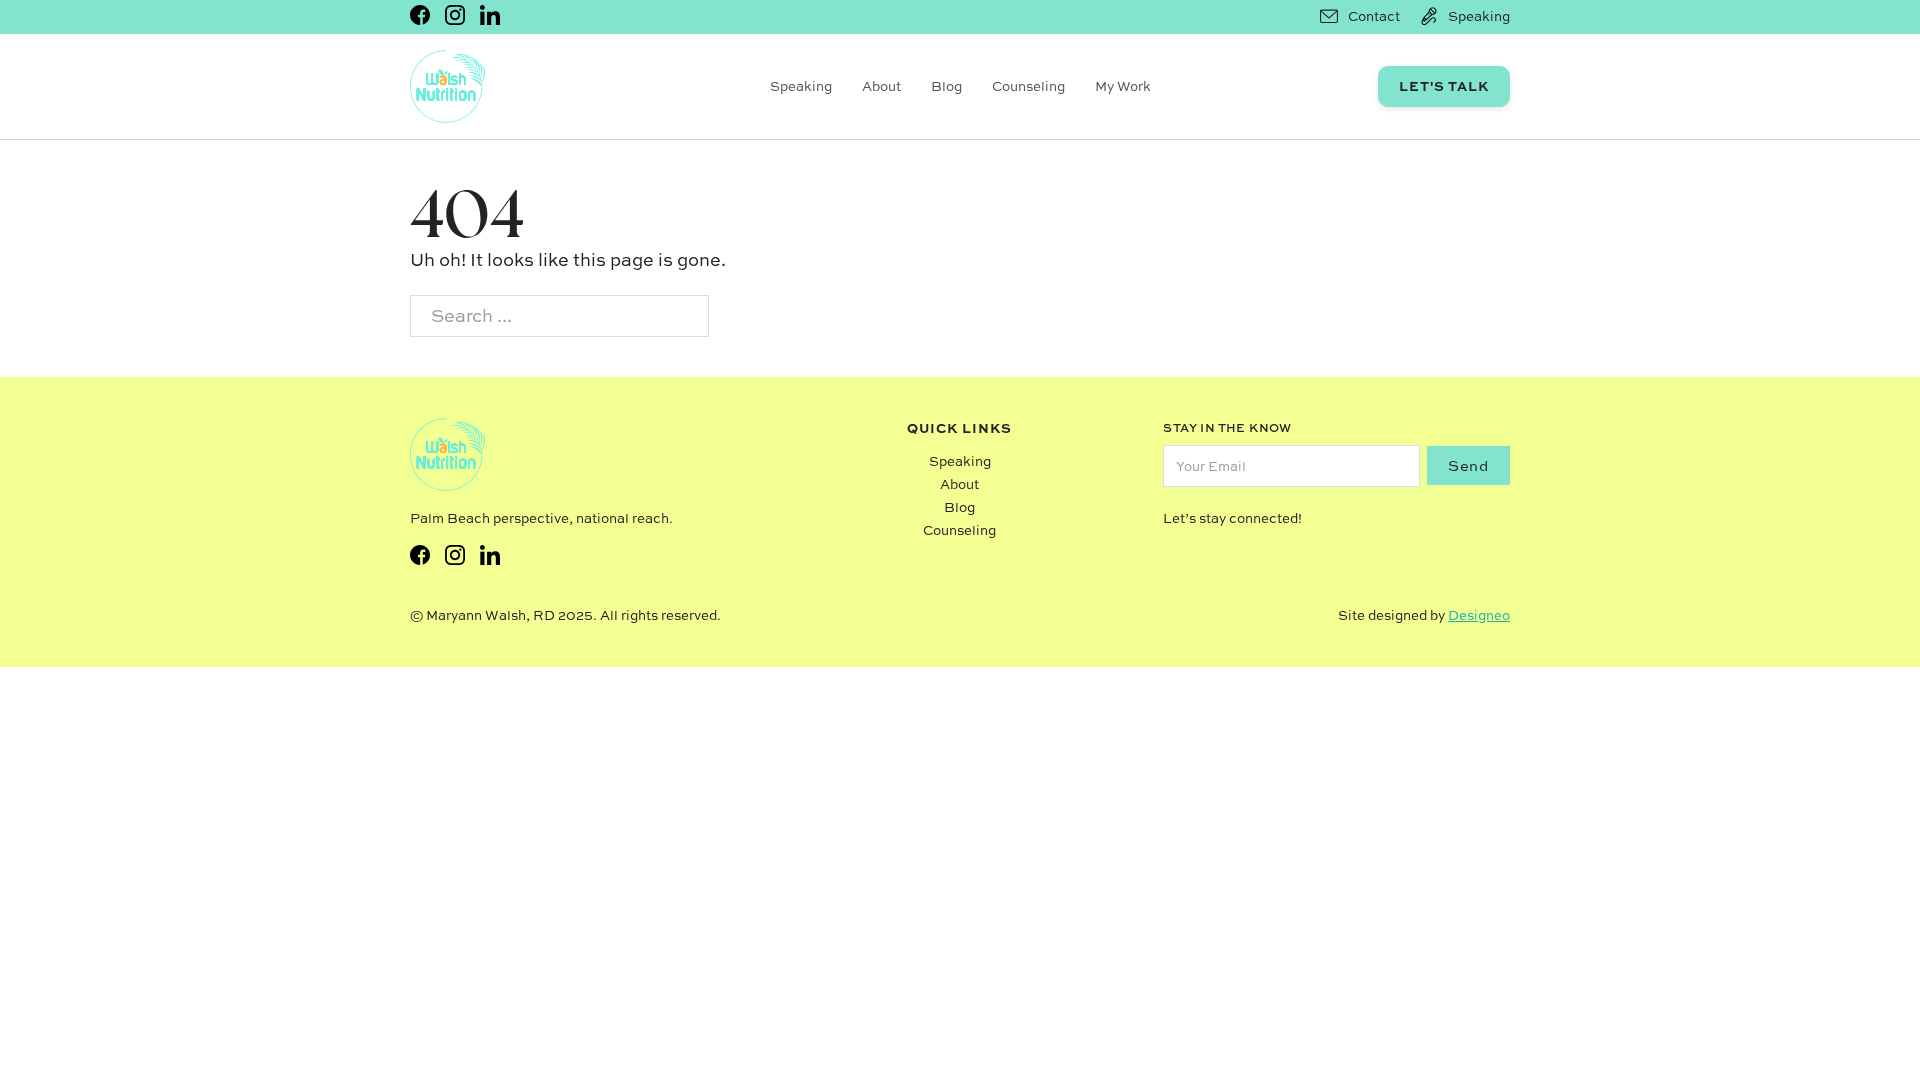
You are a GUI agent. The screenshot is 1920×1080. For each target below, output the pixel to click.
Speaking (801, 86)
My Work (1123, 86)
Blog (946, 86)
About (881, 86)
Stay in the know (1227, 427)
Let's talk (1444, 85)
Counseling (1028, 86)
